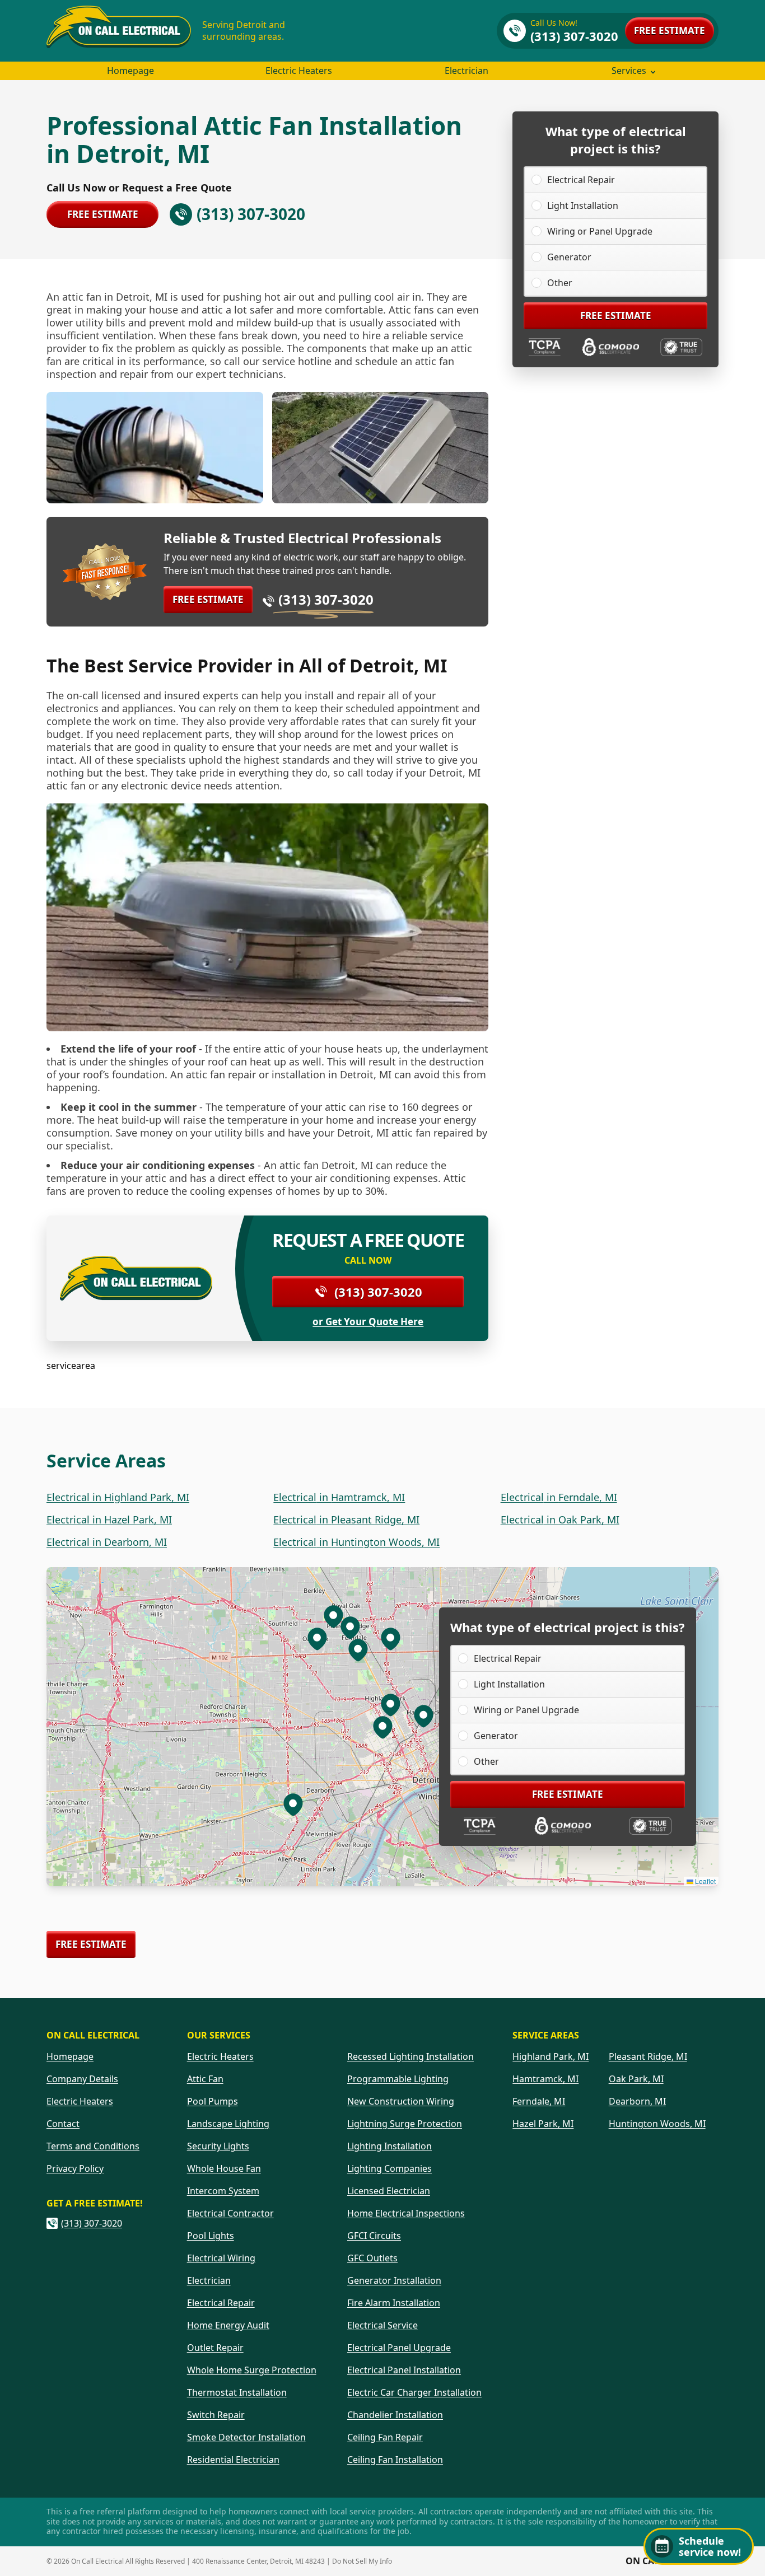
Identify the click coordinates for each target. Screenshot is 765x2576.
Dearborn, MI (637, 2101)
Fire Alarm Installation (394, 2303)
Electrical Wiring (221, 2258)
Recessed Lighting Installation (411, 2056)
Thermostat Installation (237, 2392)
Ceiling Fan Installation (395, 2460)
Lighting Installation (390, 2146)
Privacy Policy (75, 2168)
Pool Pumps (213, 2101)
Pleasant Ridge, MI (648, 2056)
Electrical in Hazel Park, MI (109, 1520)
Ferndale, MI (539, 2101)
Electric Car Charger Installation (414, 2392)
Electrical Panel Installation (404, 2370)
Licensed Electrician (389, 2191)
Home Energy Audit (228, 2325)
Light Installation (583, 205)
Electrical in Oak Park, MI (560, 1520)
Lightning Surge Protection (405, 2124)
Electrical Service (382, 2325)
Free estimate (670, 31)
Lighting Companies (390, 2168)
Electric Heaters (299, 71)
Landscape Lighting (228, 2124)
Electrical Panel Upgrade (399, 2348)
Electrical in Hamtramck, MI (339, 1497)
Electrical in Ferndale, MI (559, 1497)
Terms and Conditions (93, 2146)
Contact (63, 2124)
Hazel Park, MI (543, 2124)
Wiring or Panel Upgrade (600, 231)
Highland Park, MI (551, 2056)
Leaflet (705, 1881)
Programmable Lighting (398, 2079)
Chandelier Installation (395, 2415)
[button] (390, 1704)
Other (560, 283)
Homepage (130, 71)
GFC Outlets (372, 2258)
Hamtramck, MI (545, 2079)
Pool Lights (211, 2236)
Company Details (82, 2079)
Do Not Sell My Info (362, 2561)
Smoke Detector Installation (246, 2437)
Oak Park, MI (636, 2079)
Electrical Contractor (230, 2213)
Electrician (467, 71)
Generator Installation (394, 2280)
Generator (569, 257)
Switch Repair (216, 2415)
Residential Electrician (233, 2460)
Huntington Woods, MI (657, 2124)
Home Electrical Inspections (406, 2213)
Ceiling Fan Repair (385, 2437)
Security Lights (218, 2146)
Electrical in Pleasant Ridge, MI (346, 1520)
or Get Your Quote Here (368, 1322)
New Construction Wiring (401, 2101)
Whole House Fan (224, 2168)
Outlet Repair (215, 2348)
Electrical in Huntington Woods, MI (356, 1542)
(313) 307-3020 (326, 599)
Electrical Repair (581, 180)
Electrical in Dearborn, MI (107, 1542)
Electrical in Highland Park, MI (118, 1497)
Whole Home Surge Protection (252, 2370)
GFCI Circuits (374, 2236)
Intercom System (223, 2191)
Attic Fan (205, 2079)
